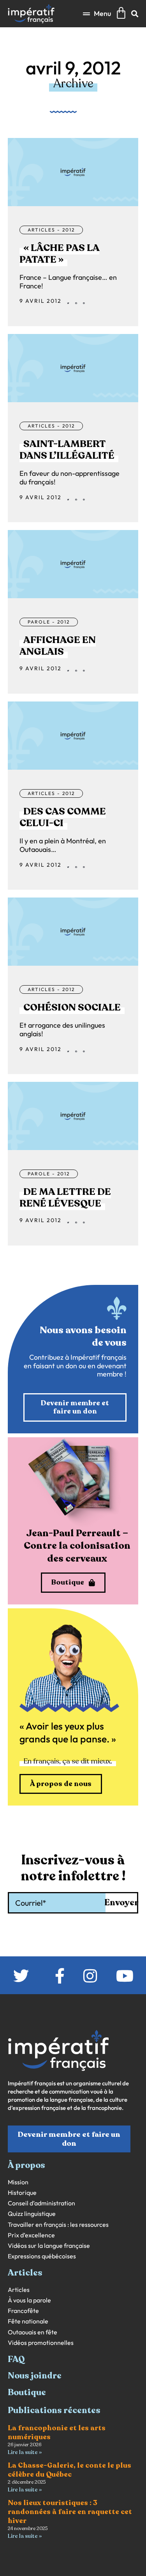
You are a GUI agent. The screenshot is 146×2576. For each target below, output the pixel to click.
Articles (19, 2290)
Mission (18, 2182)
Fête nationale (28, 2321)
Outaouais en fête (33, 2332)
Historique (22, 2193)
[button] (97, 13)
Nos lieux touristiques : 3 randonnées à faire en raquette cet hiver (70, 2512)
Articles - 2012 (51, 230)
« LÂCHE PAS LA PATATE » (59, 254)
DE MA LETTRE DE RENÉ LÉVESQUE (65, 1198)
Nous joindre (35, 2376)
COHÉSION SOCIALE (72, 1007)
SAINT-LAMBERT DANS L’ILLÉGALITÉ (67, 450)
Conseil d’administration (41, 2203)
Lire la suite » (25, 2452)
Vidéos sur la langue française (49, 2246)
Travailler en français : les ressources (58, 2225)
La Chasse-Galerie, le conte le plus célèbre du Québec (69, 2470)
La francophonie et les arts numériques (57, 2432)
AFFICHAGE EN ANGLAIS (58, 646)
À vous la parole (29, 2300)
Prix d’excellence (31, 2235)
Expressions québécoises (42, 2256)
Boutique (27, 2392)
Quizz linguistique (32, 2214)
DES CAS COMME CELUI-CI (63, 817)
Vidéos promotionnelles (41, 2343)
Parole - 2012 (49, 622)
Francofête (23, 2311)
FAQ (16, 2359)
